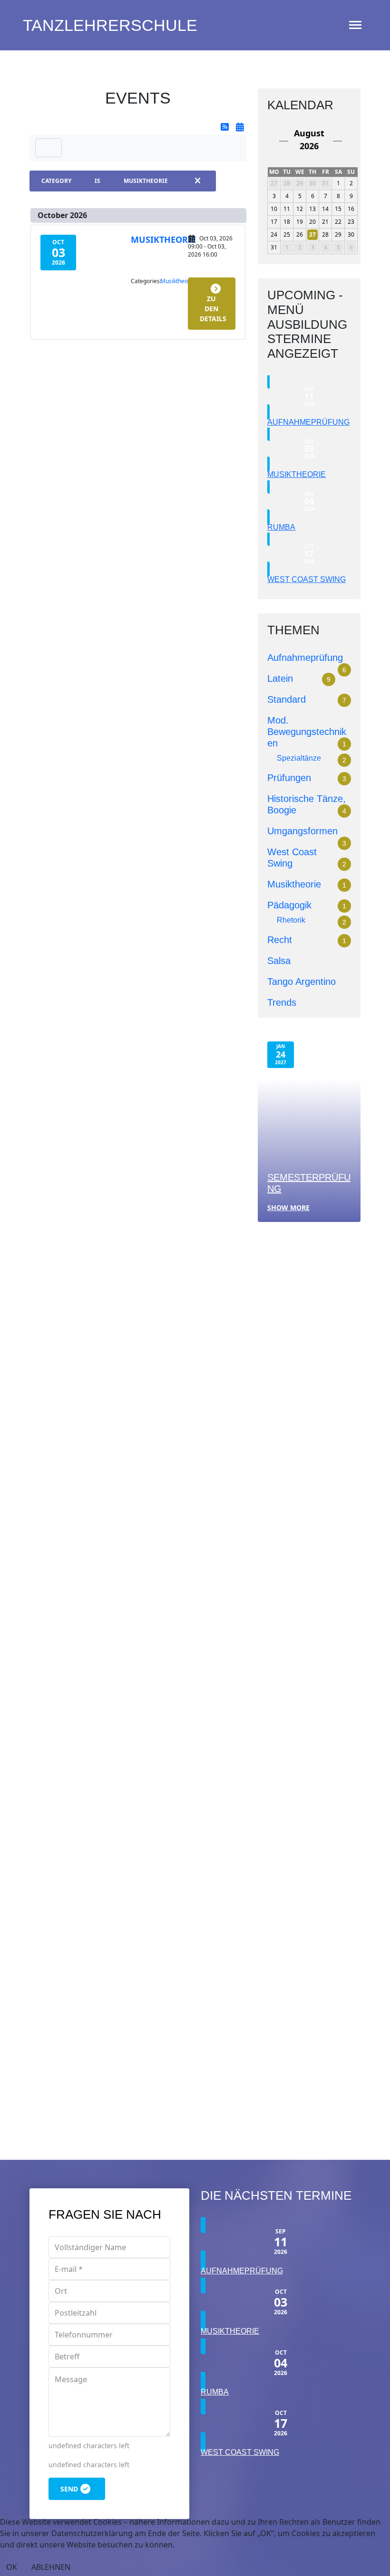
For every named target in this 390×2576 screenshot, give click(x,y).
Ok (12, 2567)
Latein (280, 678)
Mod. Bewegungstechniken (307, 732)
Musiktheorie (163, 239)
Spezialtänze (299, 758)
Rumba (281, 527)
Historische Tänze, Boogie (84, 1584)
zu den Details (213, 309)
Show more (288, 1207)
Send (69, 2489)
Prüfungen (289, 778)
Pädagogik (289, 905)
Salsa (279, 961)
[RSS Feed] (226, 127)
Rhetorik (291, 920)
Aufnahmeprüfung (308, 422)
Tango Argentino (302, 982)
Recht (280, 940)
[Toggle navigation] (49, 148)
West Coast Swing (307, 579)
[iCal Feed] (240, 127)
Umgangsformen (302, 831)
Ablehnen (51, 2567)
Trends (282, 1002)
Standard (287, 699)
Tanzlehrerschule (110, 25)
